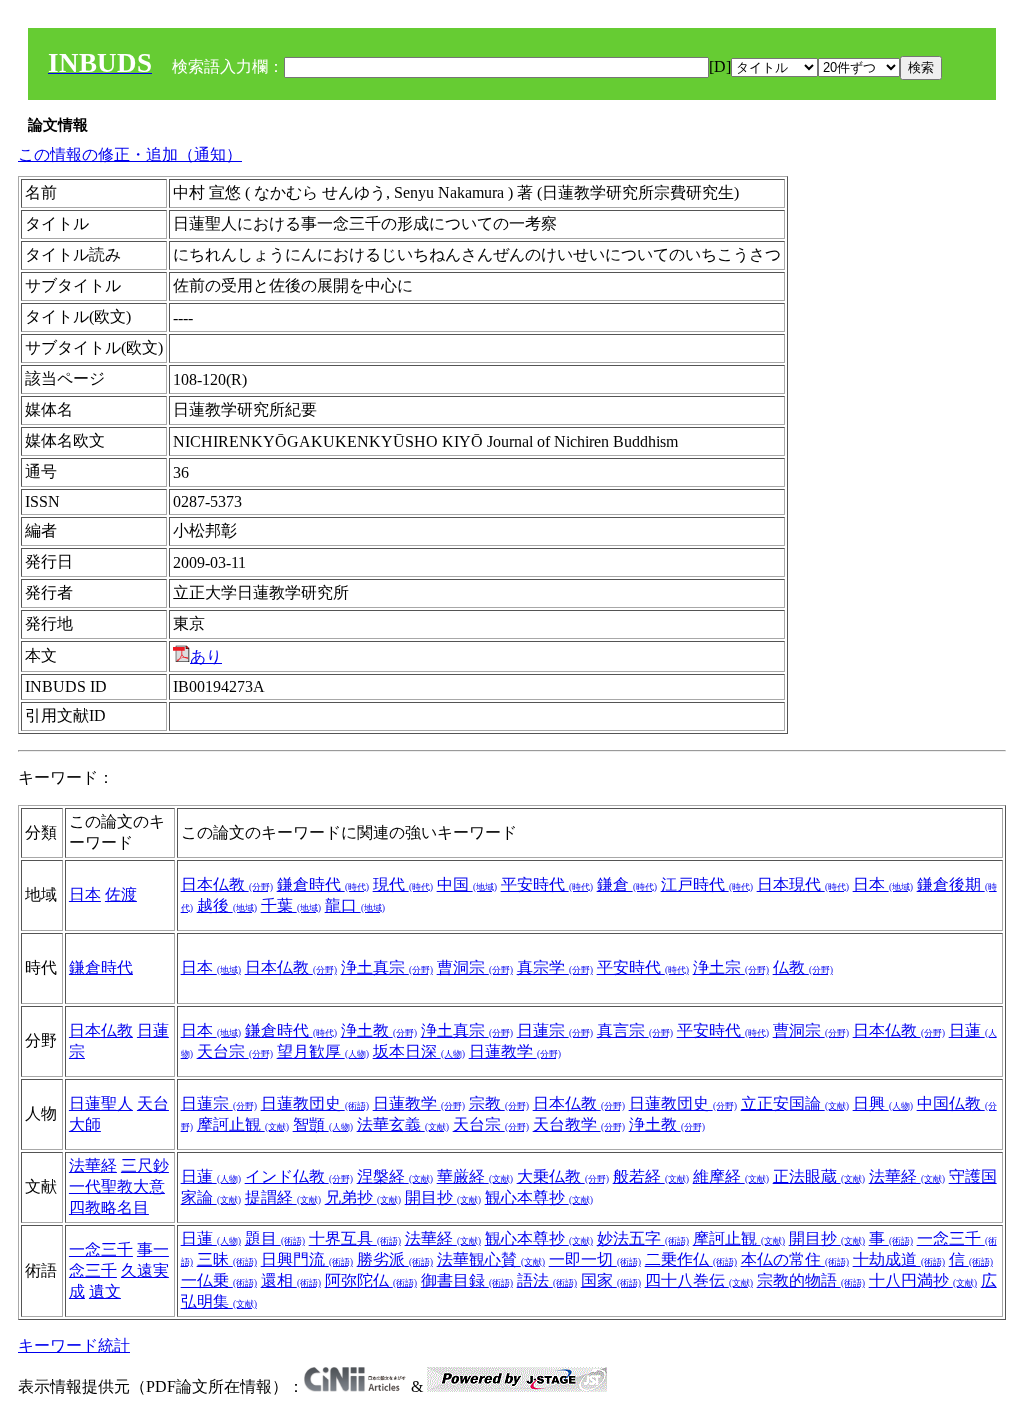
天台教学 (579, 1124)
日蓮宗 (555, 1030)
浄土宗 (731, 967)
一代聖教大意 (117, 1186)
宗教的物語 (811, 1280)
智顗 (323, 1124)
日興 (883, 1103)
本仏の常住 (795, 1259)
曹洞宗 (475, 967)
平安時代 (547, 884)
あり (206, 656)
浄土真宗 (387, 967)
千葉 (291, 905)
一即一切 (595, 1259)
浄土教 (379, 1030)
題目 (275, 1238)
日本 (85, 894)
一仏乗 (219, 1280)
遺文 (105, 1291)
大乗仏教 (563, 1176)
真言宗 (635, 1030)
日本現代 (803, 884)
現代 (403, 884)
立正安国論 (795, 1103)
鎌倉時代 (323, 884)
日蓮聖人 (101, 1103)
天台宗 (235, 1051)
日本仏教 (227, 884)
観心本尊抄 (539, 1197)
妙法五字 (643, 1238)
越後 (227, 905)
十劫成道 (899, 1259)
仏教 (803, 967)
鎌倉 (627, 884)
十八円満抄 (923, 1280)
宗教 (499, 1103)
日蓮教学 (515, 1051)
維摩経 (731, 1176)
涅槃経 (395, 1176)
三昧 (227, 1259)
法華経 (93, 1165)
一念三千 (101, 1249)
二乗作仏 (691, 1259)
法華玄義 (403, 1124)
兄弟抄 (363, 1197)
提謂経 (283, 1197)
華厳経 (475, 1176)
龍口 (355, 905)
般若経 (651, 1176)
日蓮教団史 (315, 1103)
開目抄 (443, 1197)
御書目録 (467, 1280)
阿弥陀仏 (371, 1280)
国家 (611, 1280)
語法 (547, 1280)
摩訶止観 (243, 1124)
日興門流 (307, 1259)
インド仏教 (299, 1176)
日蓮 (211, 1176)
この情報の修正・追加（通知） (130, 154)
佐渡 (121, 894)
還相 (291, 1280)
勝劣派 (395, 1259)
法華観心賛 (491, 1259)
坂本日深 (419, 1051)
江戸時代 (707, 884)
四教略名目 (109, 1207)
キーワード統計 (74, 1345)
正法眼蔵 (819, 1176)
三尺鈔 (145, 1165)
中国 (467, 884)
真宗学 (555, 967)
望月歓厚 (323, 1051)
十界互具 (355, 1238)
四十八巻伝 (699, 1280)
